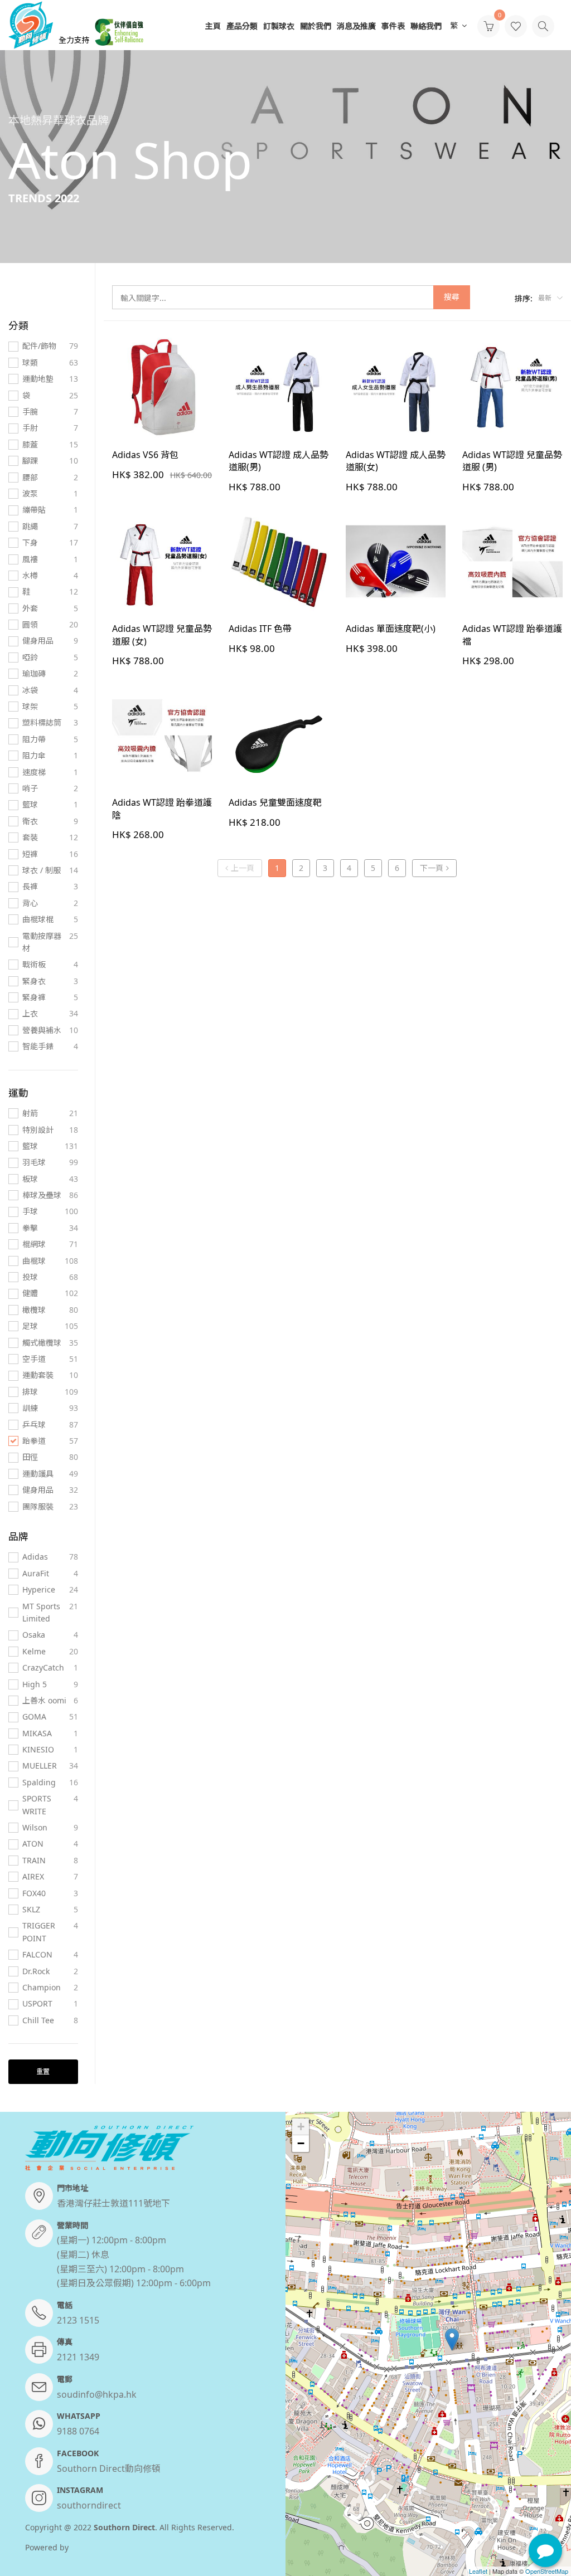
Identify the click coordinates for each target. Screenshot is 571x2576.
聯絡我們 (426, 26)
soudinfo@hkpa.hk (97, 2394)
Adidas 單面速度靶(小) (391, 629)
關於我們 (316, 26)
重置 (43, 2071)
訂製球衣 (279, 26)
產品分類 (242, 26)
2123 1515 (78, 2320)
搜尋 (452, 297)
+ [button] (301, 2127)
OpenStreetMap (547, 2571)
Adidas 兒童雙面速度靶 (275, 802)
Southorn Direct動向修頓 (109, 2468)
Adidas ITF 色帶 (260, 629)
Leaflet (478, 2571)
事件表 (393, 26)
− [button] (301, 2143)
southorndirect (89, 2505)
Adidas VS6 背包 (145, 455)
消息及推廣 (356, 26)
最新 (546, 298)
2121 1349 (78, 2357)
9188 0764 (78, 2431)
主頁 (213, 26)
